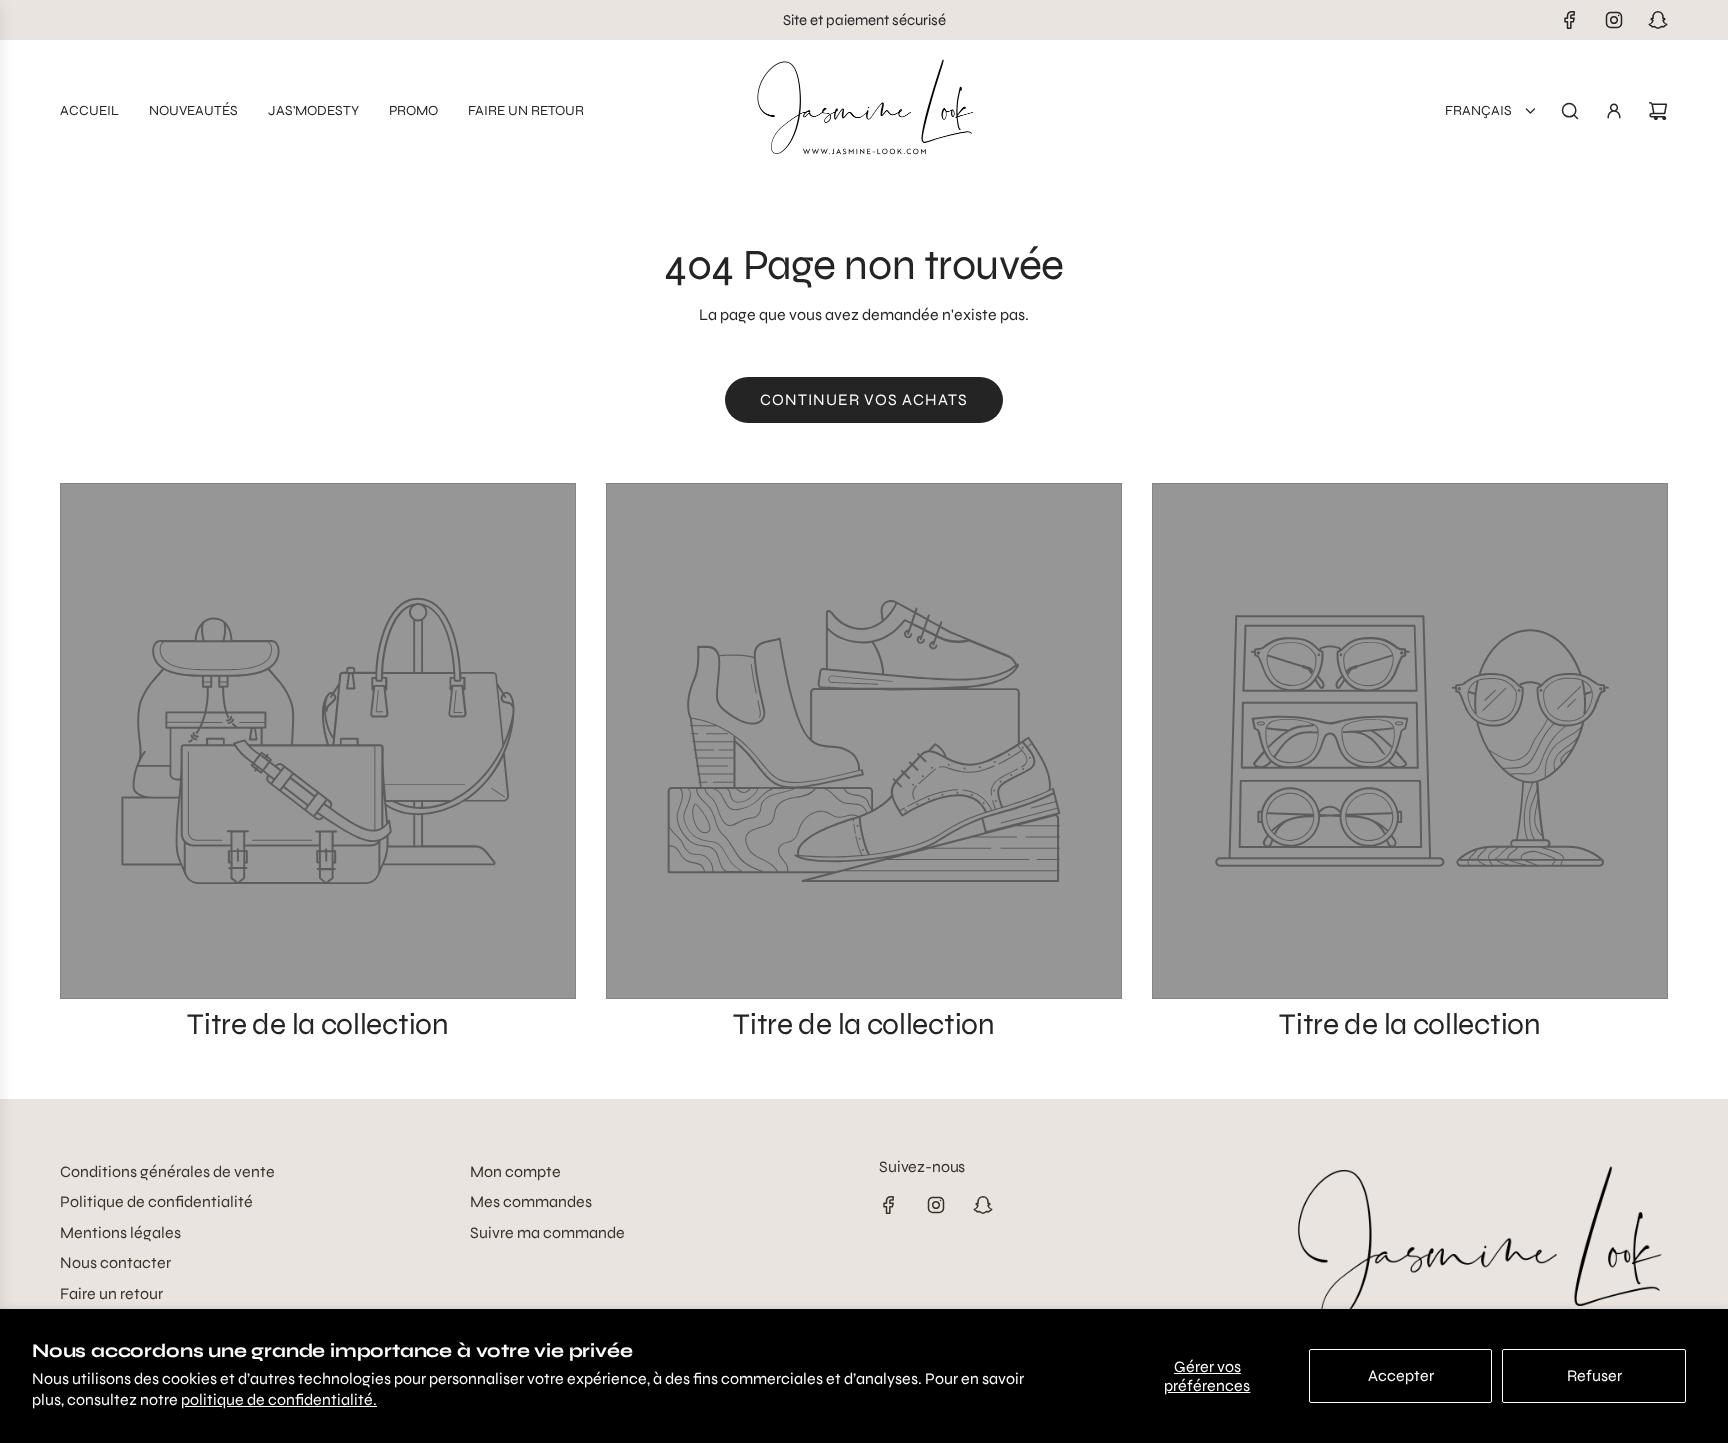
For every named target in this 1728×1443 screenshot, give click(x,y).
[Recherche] (1570, 111)
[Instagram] (1614, 20)
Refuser (1594, 1375)
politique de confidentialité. (279, 1399)
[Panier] (1658, 111)
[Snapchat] (1658, 20)
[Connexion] (1614, 111)
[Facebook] (1570, 20)
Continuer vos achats (864, 399)
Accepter (1401, 1375)
